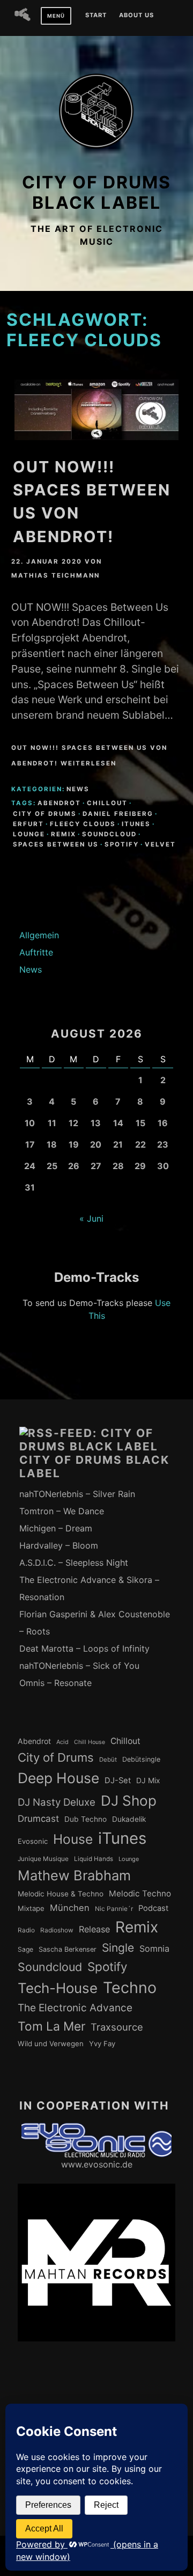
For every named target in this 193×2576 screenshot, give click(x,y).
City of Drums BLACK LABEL (96, 192)
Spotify (122, 844)
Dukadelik (129, 1819)
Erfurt (28, 824)
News (78, 789)
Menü (56, 16)
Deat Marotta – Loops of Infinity (84, 1648)
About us (136, 16)
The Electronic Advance (75, 2008)
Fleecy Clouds (83, 824)
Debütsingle (141, 1759)
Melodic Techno (140, 1893)
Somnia (154, 1949)
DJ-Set (118, 1780)
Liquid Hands (94, 1859)
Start (96, 16)
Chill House (90, 1742)
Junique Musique (43, 1859)
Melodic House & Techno (61, 1894)
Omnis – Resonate (55, 1683)
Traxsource (117, 2027)
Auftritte (36, 952)
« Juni (91, 1218)
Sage (25, 1949)
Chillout (107, 803)
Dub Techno (86, 1819)
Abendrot (59, 803)
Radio (26, 1930)
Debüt (108, 1760)
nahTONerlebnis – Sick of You (79, 1666)
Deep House (58, 1778)
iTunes (136, 824)
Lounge (29, 834)
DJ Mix (148, 1780)
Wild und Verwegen (51, 2044)
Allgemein (39, 935)
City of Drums (45, 814)
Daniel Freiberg (118, 814)
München (70, 1908)
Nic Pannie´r (114, 1909)
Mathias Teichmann (55, 575)
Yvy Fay (102, 2044)
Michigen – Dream (56, 1528)
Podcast (153, 1908)
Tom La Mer (51, 2026)
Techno (130, 1987)
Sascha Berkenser (68, 1949)
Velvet (160, 844)
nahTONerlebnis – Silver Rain (77, 1494)
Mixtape (31, 1908)
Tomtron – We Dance (62, 1511)
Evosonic (33, 1841)
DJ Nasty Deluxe (57, 1802)
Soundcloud (109, 834)
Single (118, 1948)
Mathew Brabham (74, 1875)
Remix (64, 834)
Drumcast (38, 1819)
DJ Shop (129, 1801)
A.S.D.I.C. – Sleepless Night (74, 1563)
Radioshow (57, 1930)
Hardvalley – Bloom (59, 1545)
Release (94, 1929)
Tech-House (58, 1988)
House (73, 1839)
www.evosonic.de (97, 2164)
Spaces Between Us (56, 844)
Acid (62, 1742)
